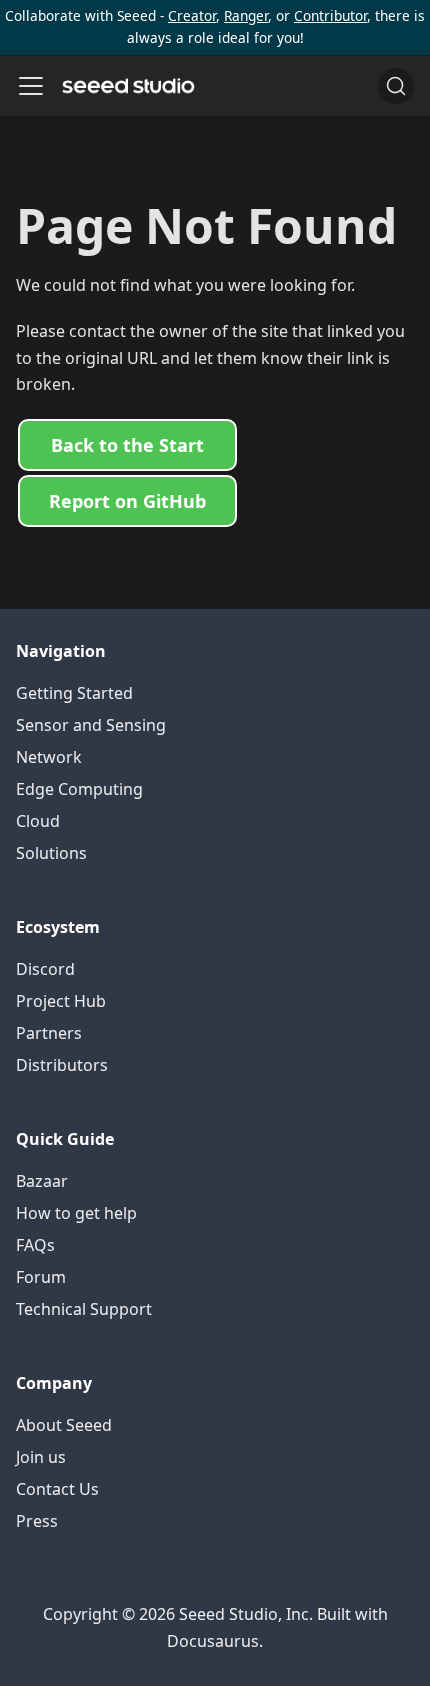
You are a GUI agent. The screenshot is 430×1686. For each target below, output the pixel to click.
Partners (49, 1033)
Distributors (62, 1065)
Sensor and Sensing (91, 725)
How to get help (76, 1213)
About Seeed (64, 1425)
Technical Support (84, 1309)
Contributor (330, 15)
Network (49, 757)
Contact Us (57, 1489)
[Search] (396, 86)
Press (37, 1521)
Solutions (51, 853)
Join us (41, 1457)
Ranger (246, 15)
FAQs (35, 1245)
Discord (45, 969)
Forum (41, 1277)
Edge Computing (79, 789)
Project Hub (61, 1001)
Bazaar (42, 1181)
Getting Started (74, 693)
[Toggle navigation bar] (31, 86)
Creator (192, 15)
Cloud (38, 821)
